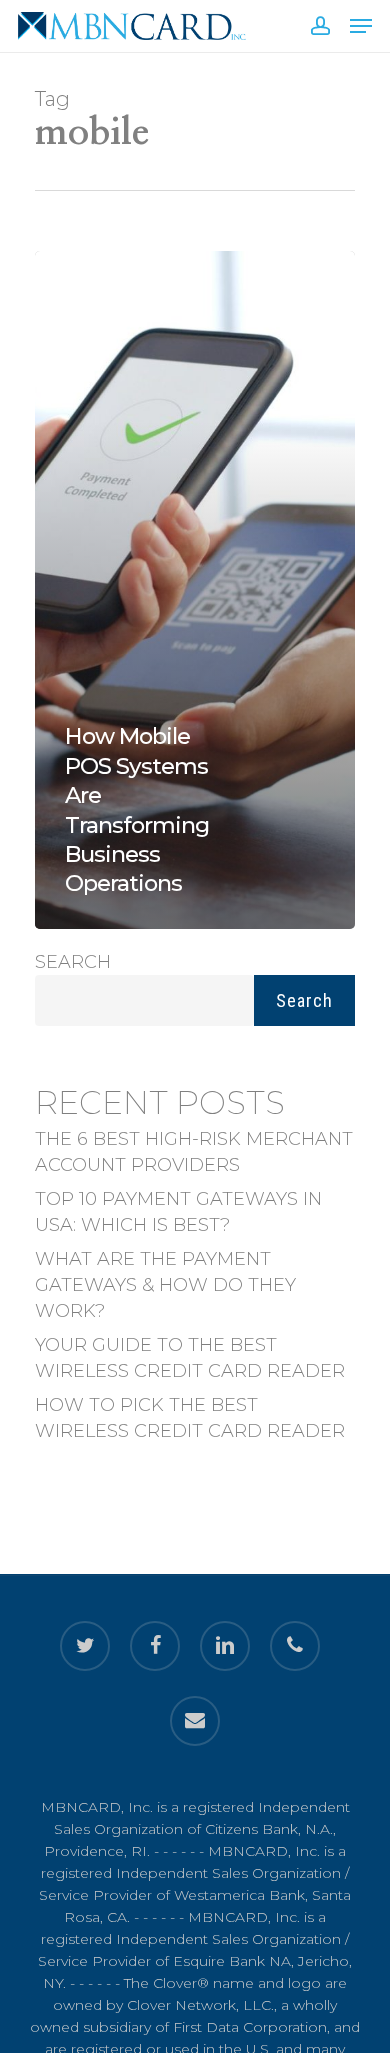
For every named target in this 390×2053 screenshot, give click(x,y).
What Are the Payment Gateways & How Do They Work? (165, 1285)
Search (73, 962)
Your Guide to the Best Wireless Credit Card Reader (190, 1358)
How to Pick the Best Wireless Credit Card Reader (190, 1418)
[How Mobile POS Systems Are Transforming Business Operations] (195, 589)
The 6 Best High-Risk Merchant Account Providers (194, 1152)
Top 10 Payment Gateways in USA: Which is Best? (178, 1212)
